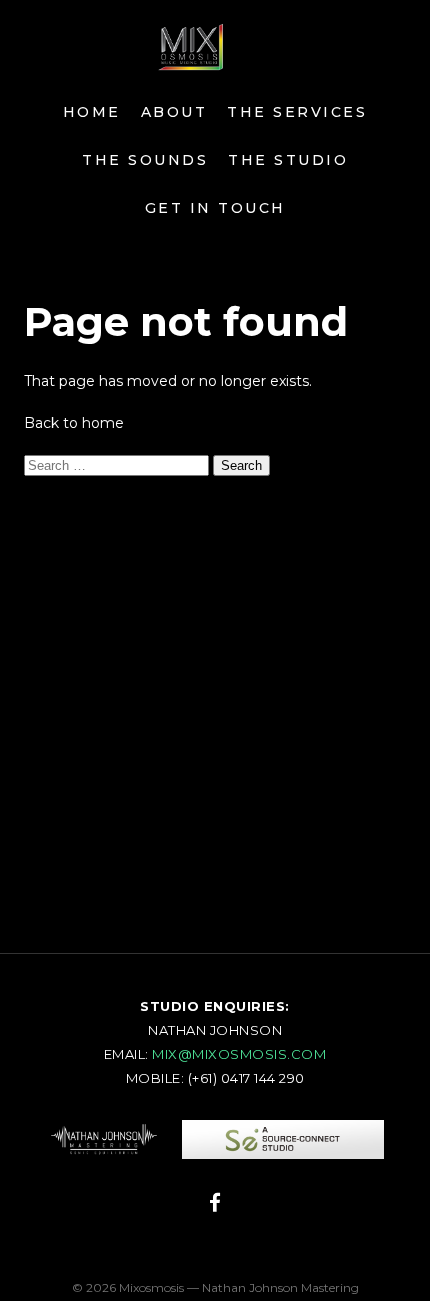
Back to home (74, 423)
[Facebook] (215, 1206)
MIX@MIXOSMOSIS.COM (239, 1054)
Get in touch (215, 208)
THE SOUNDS (145, 160)
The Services (297, 112)
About (174, 112)
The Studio (288, 160)
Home (92, 112)
